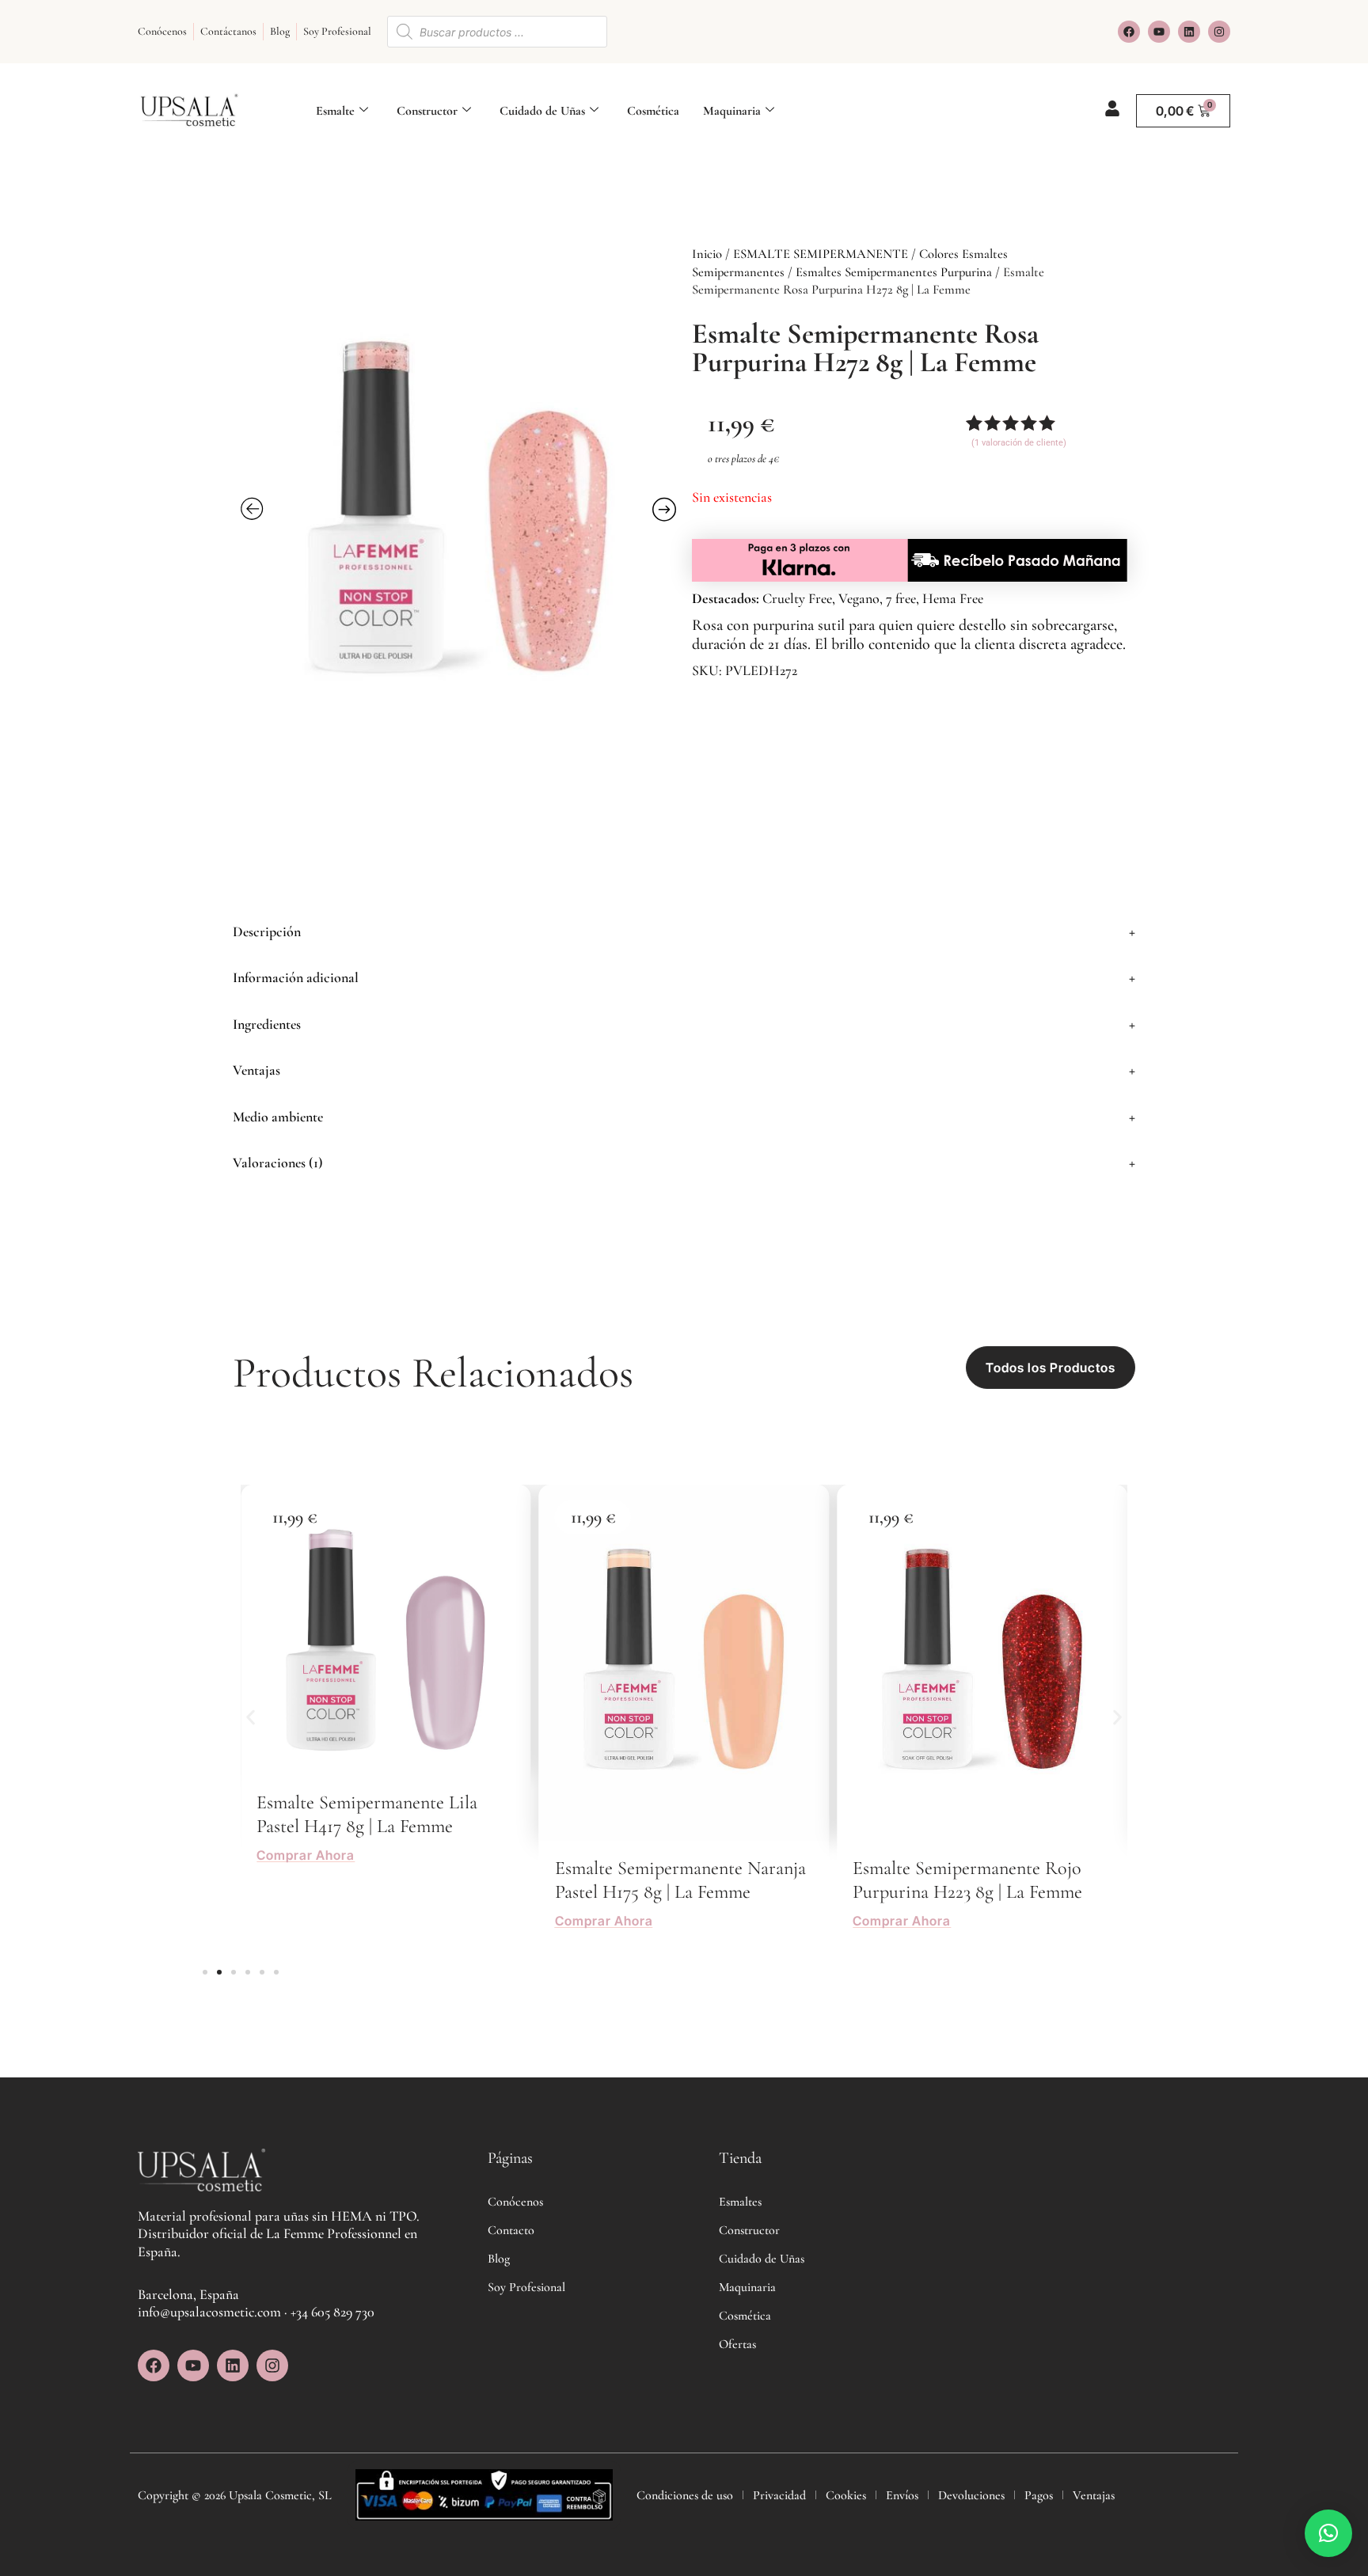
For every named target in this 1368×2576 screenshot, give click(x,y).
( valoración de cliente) (1019, 443)
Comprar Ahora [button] (306, 1921)
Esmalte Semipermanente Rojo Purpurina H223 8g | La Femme (670, 1880)
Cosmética (653, 111)
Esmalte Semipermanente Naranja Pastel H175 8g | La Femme (382, 1880)
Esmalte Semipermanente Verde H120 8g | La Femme (971, 1880)
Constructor (427, 111)
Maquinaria (732, 111)
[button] (684, 932)
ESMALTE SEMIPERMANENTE (821, 254)
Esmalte (335, 111)
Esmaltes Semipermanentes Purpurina (894, 272)
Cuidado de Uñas (542, 111)
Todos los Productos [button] (1051, 1368)
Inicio (707, 254)
